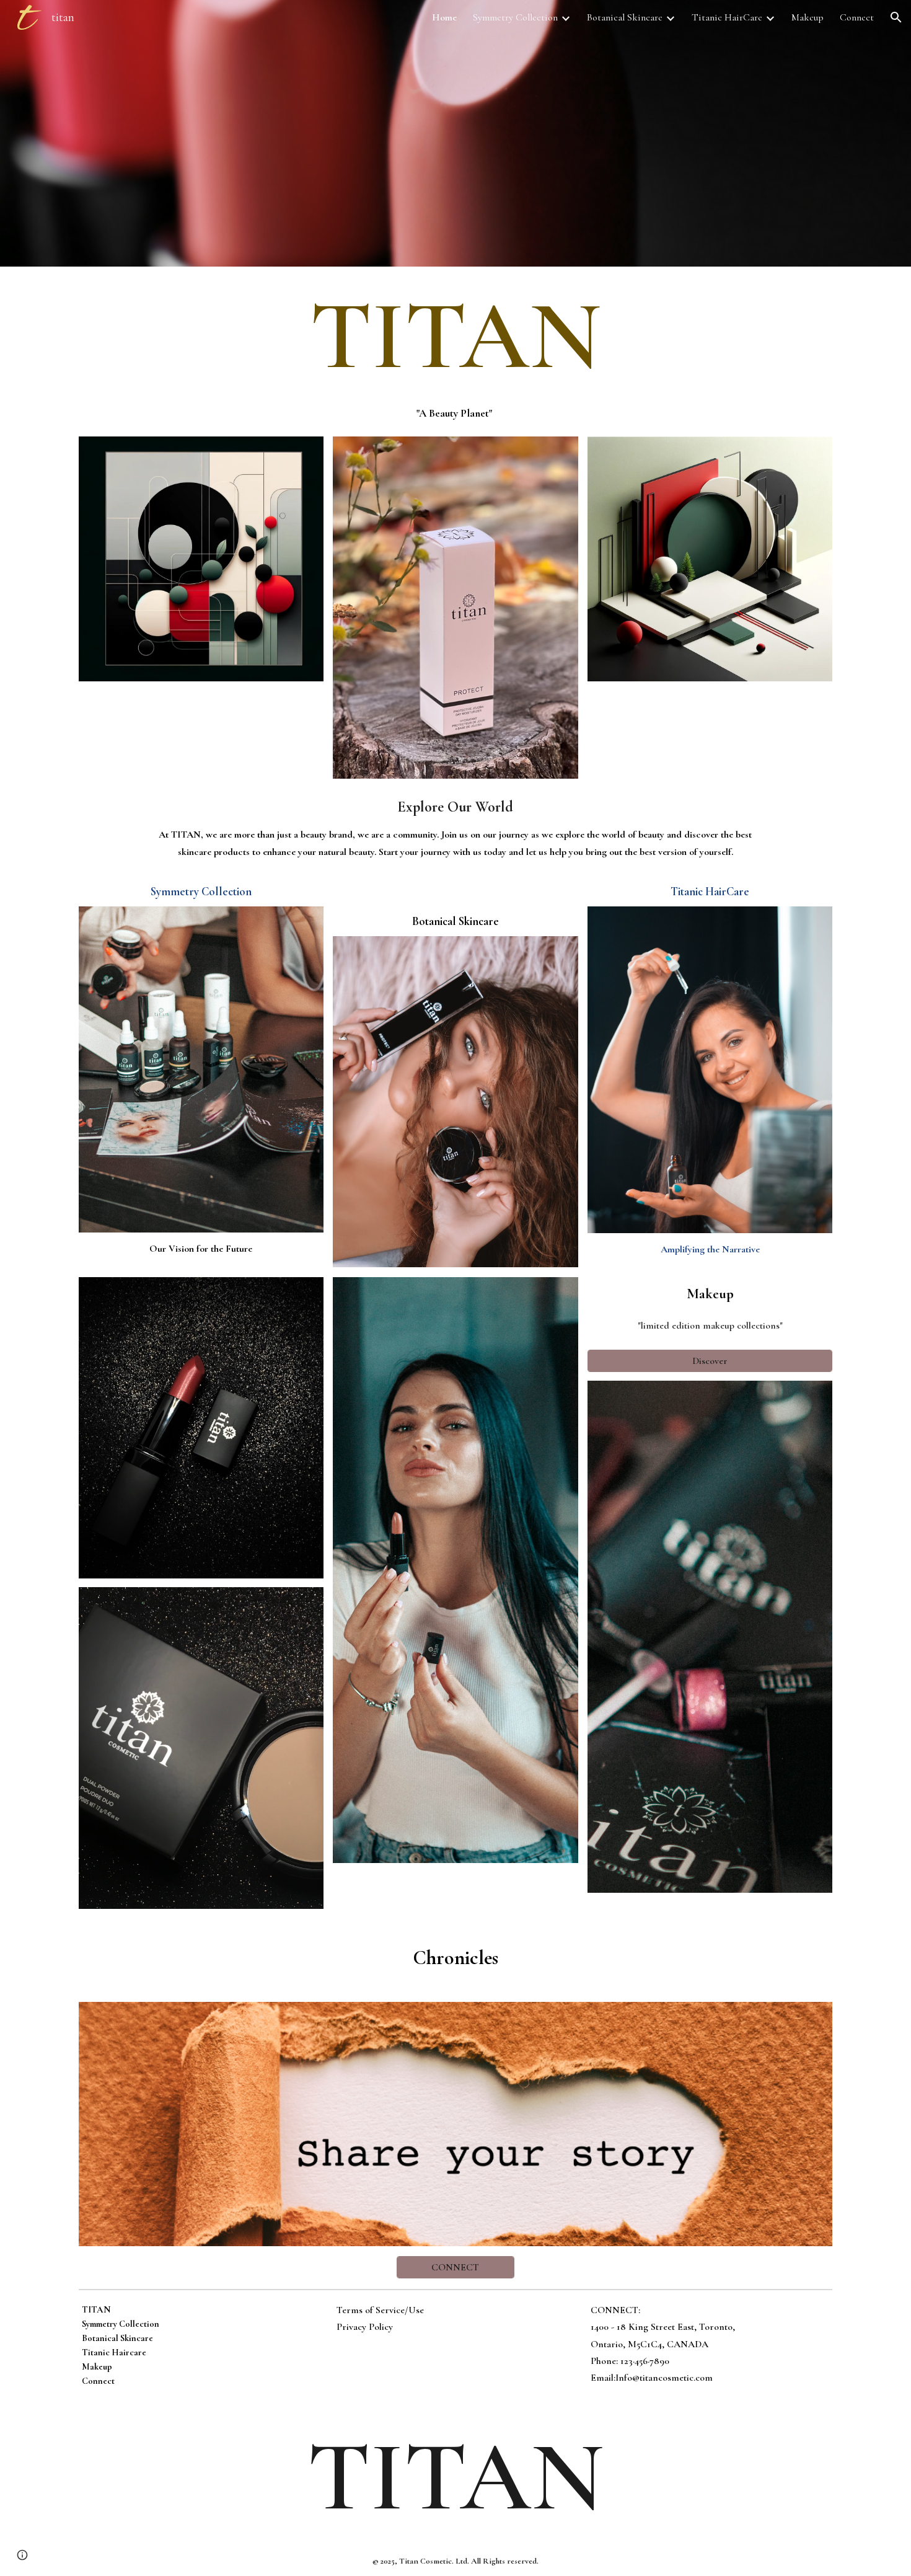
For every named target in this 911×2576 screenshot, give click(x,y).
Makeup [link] (808, 17)
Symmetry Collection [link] (515, 17)
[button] (896, 17)
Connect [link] (857, 17)
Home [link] (444, 17)
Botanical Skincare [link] (625, 17)
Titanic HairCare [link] (727, 17)
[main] (455, 336)
